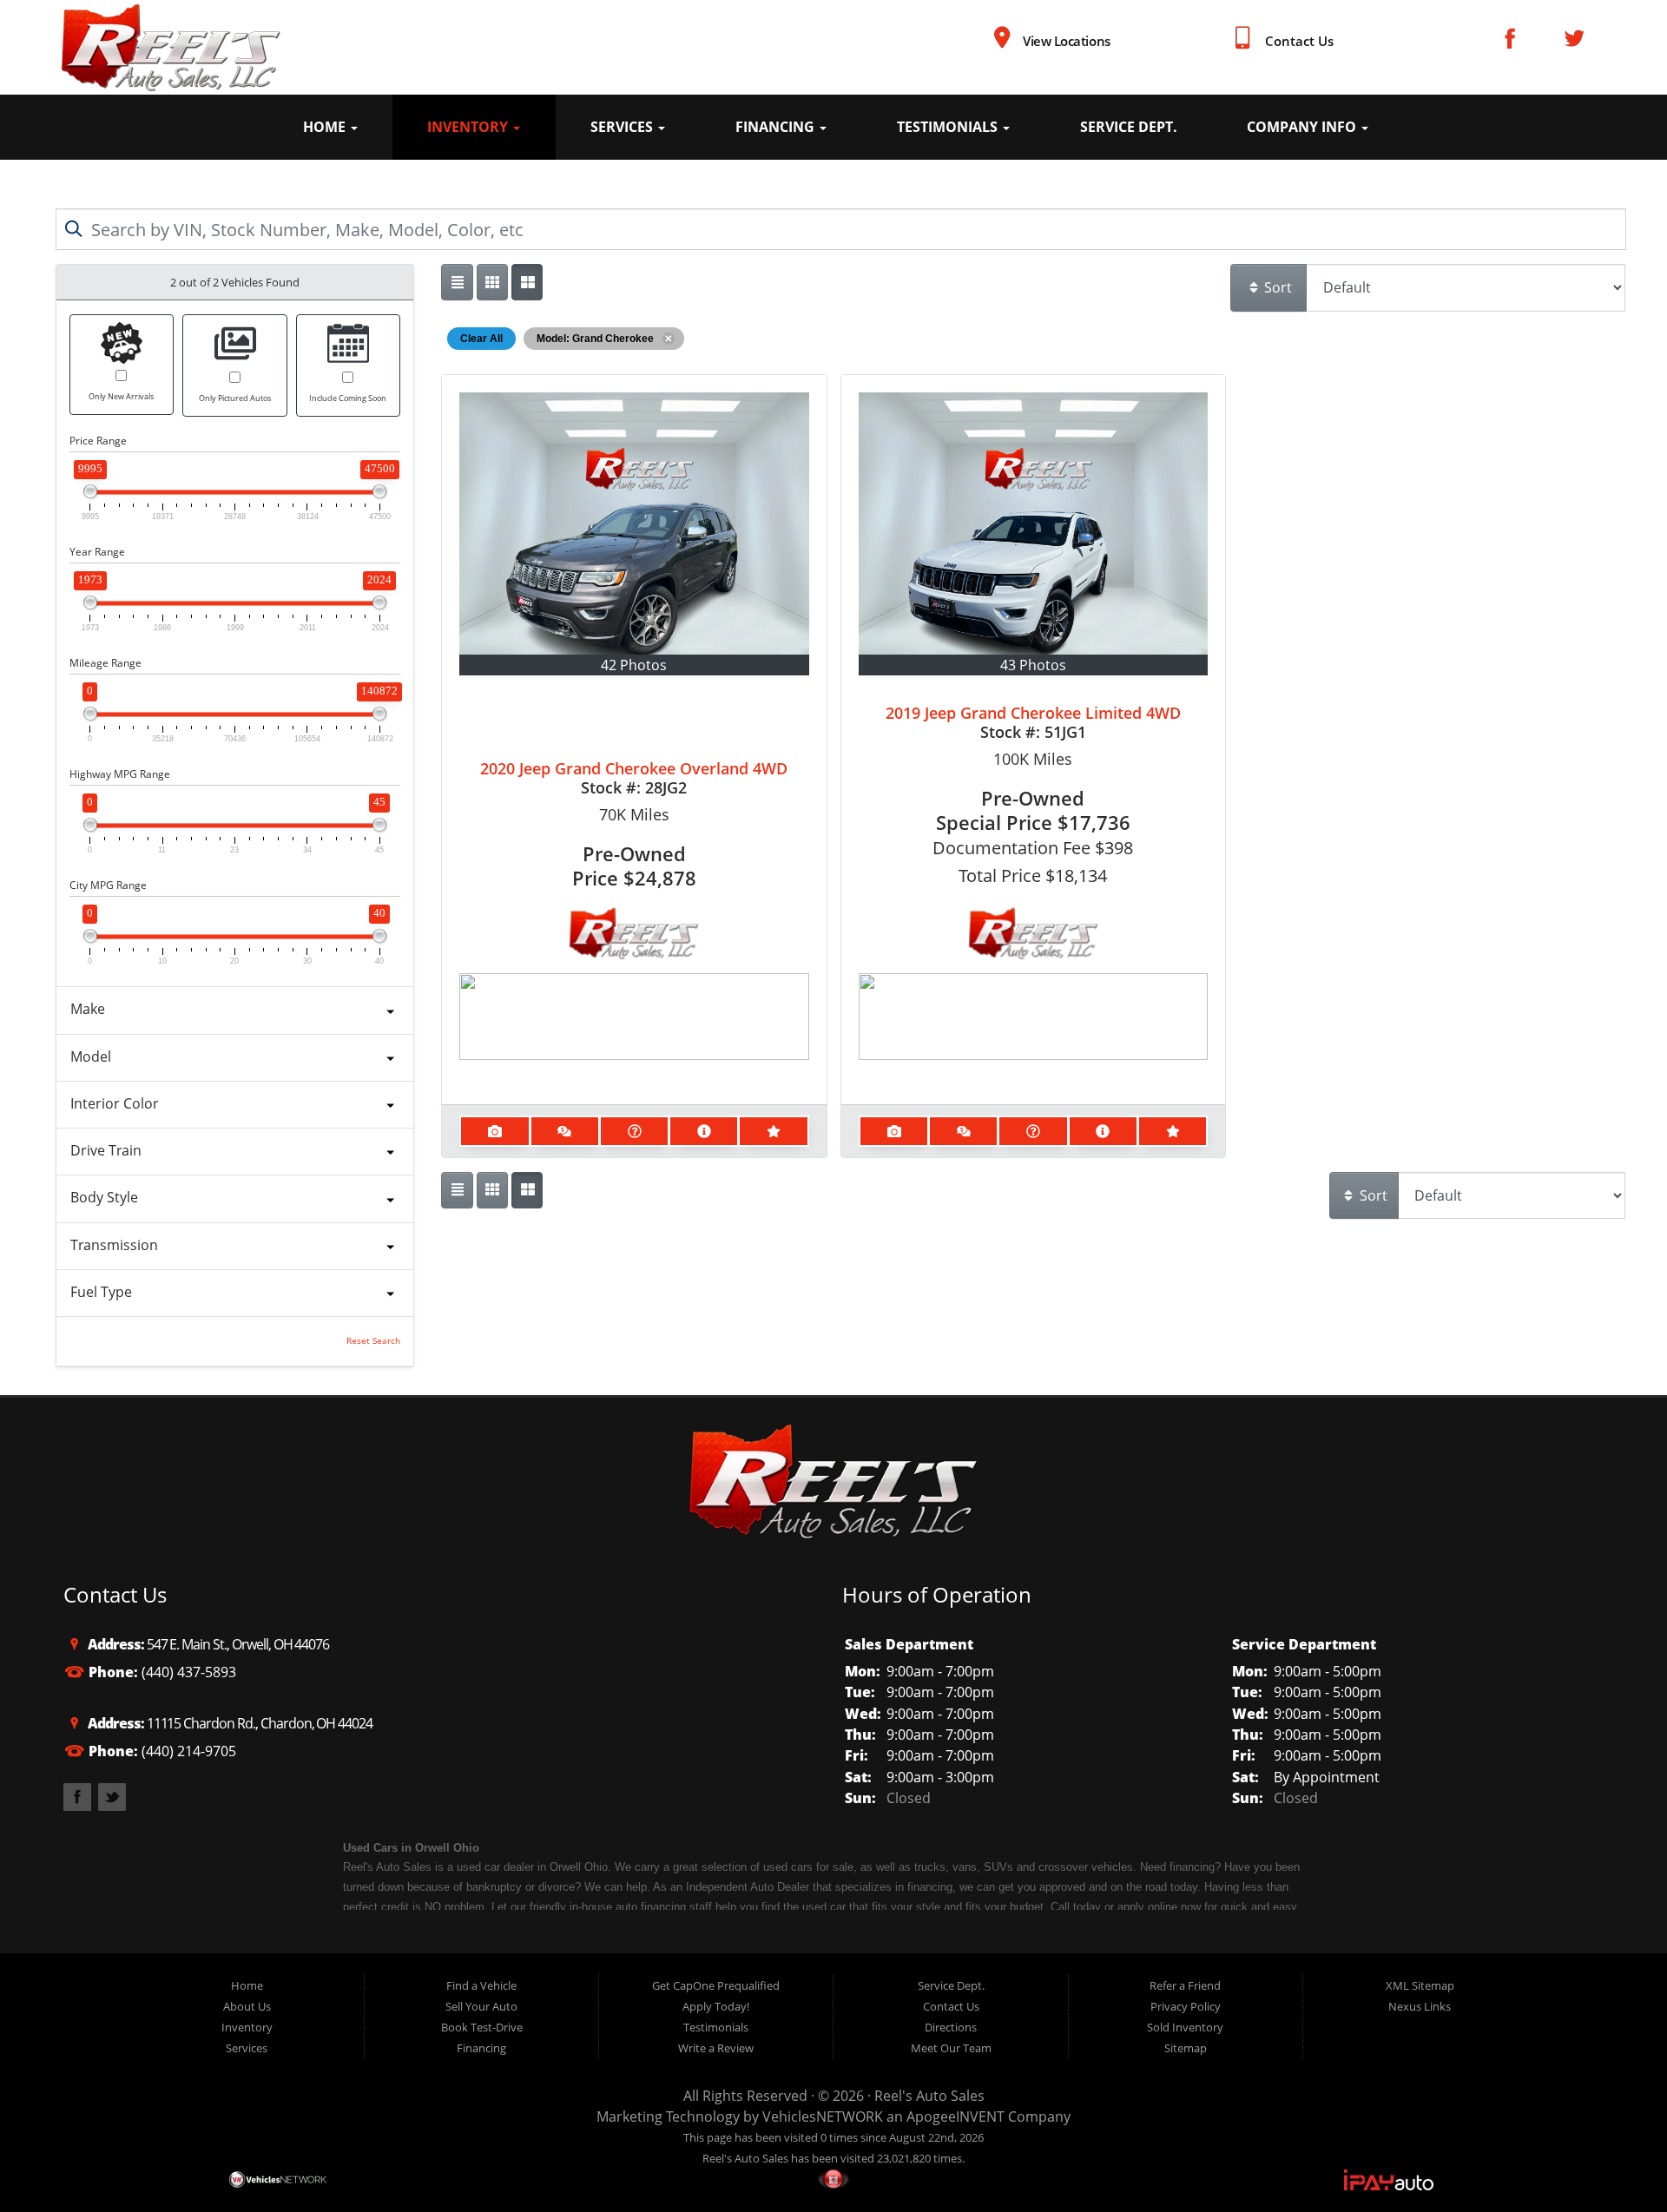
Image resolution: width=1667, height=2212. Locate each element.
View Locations (1066, 41)
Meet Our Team (951, 2048)
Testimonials (949, 127)
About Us (247, 2006)
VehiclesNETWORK (823, 2117)
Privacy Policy (1186, 2006)
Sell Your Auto (481, 2006)
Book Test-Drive (482, 2027)
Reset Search (373, 1341)
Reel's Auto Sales (929, 2096)
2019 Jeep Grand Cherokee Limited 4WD (1033, 713)
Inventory (469, 127)
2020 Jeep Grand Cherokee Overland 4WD (634, 768)
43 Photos (1033, 665)
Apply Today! (716, 2006)
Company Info (1303, 127)
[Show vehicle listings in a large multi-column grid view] (492, 282)
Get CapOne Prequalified (716, 1985)
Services (623, 127)
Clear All (481, 339)
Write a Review (716, 2048)
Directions (951, 2027)
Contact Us (1299, 41)
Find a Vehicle (481, 1985)
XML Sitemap (1420, 1985)
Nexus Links (1420, 2006)
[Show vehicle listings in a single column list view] (457, 282)
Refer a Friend (1185, 1985)
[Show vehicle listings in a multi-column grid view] (527, 282)
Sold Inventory (1185, 2027)
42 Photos (634, 665)
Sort (1276, 287)
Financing (777, 127)
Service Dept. (1129, 127)
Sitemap (1186, 2048)
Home (326, 127)
